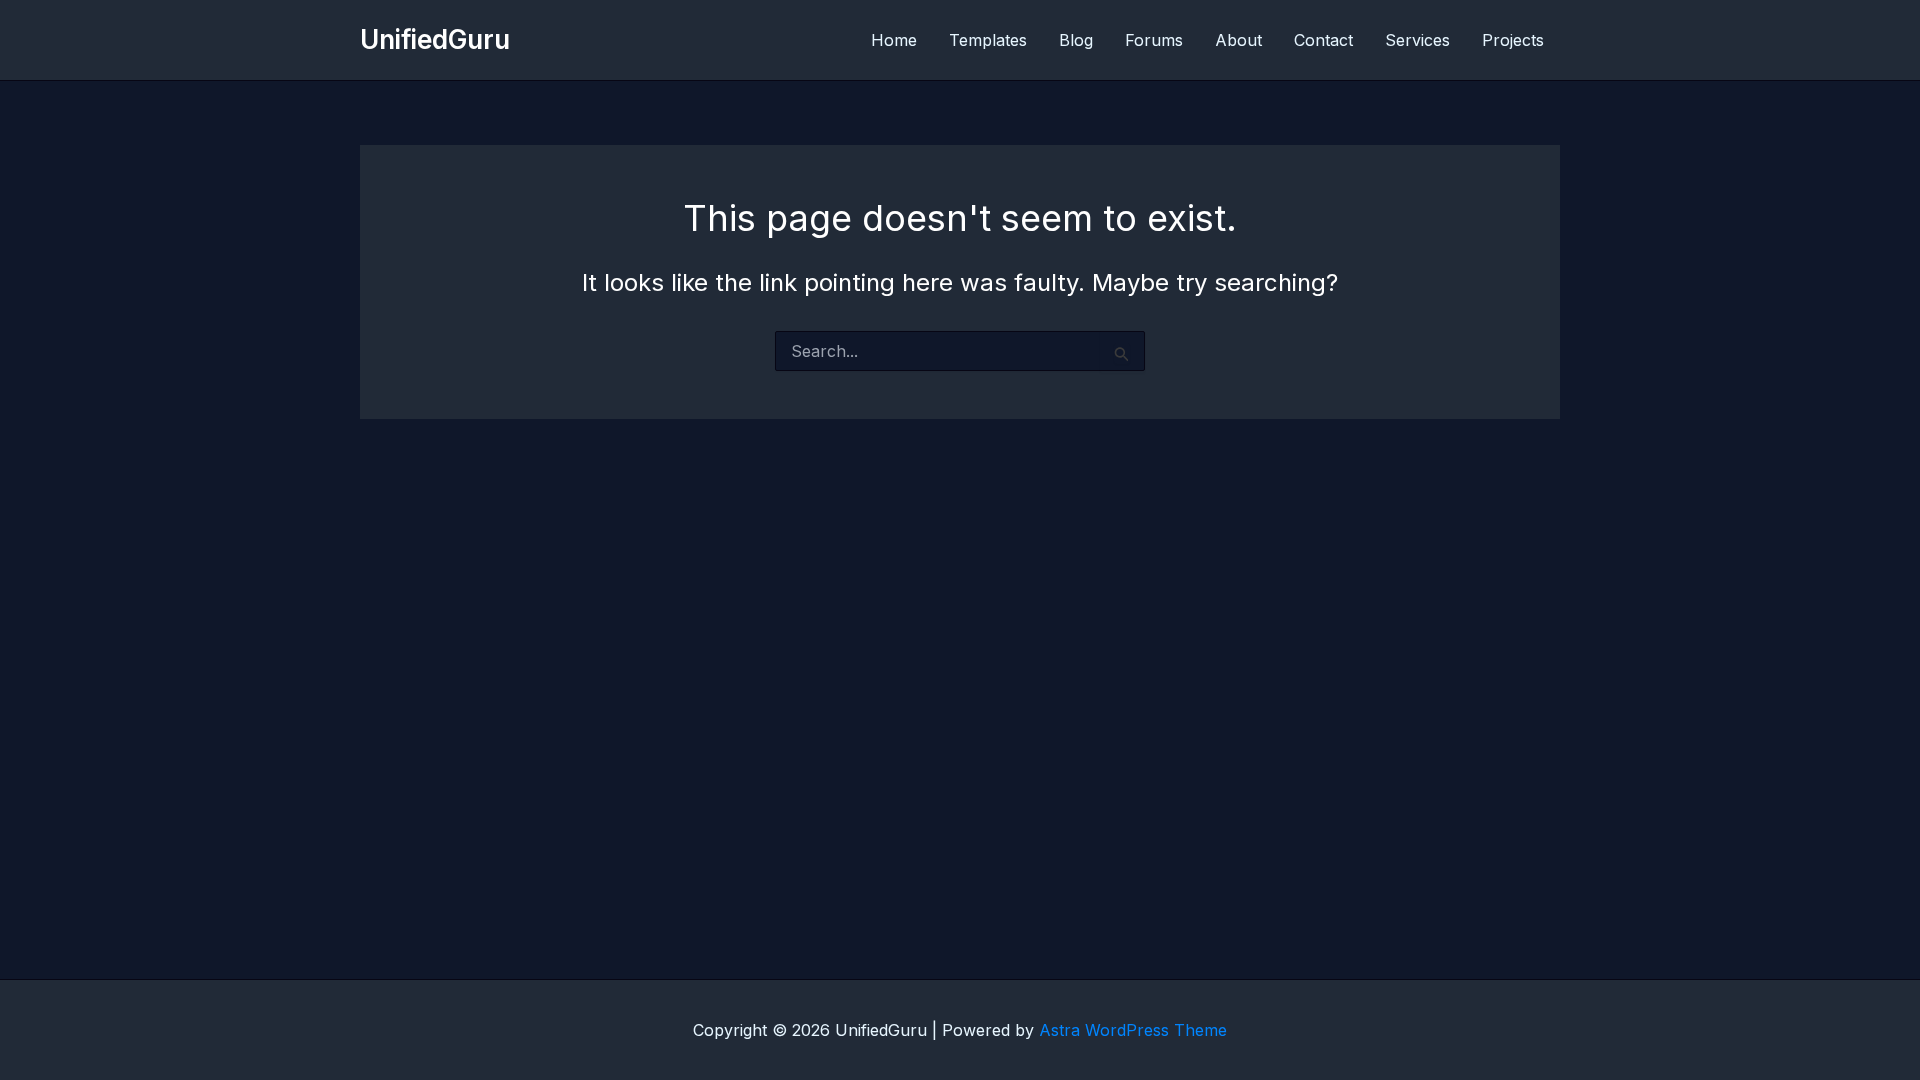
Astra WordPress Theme (1133, 1030)
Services (1417, 40)
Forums (1154, 40)
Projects (1513, 40)
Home (894, 40)
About (1238, 40)
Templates (988, 40)
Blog (1076, 40)
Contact (1323, 40)
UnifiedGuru (435, 39)
